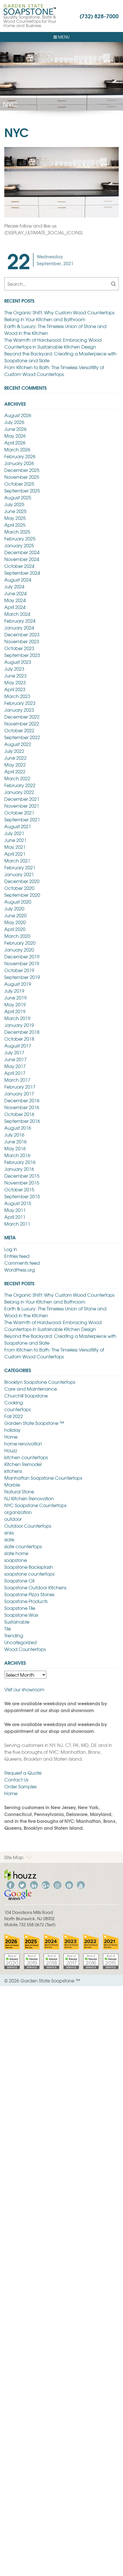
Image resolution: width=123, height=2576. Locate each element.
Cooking (14, 1402)
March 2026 (17, 449)
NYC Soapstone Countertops (35, 1505)
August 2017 (18, 1045)
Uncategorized (20, 1642)
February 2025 (20, 538)
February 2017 (20, 1087)
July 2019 (14, 991)
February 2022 (20, 785)
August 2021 (18, 826)
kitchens (13, 1471)
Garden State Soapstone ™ (34, 1423)
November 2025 (22, 477)
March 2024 (17, 614)
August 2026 (18, 415)
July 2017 (14, 1052)
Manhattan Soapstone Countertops (43, 1478)
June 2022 (15, 758)
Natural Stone (19, 1491)
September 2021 (22, 819)
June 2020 (15, 915)
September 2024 (22, 573)
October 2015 (19, 1189)
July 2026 (14, 422)
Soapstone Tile (20, 1608)
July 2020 (14, 908)
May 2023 (15, 682)
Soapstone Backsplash (29, 1567)
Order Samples (20, 1786)
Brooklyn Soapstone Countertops (40, 1382)
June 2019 (15, 998)
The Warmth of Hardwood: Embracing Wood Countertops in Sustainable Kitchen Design (53, 343)
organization (18, 1512)
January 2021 (19, 874)
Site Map (14, 1857)
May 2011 (15, 1210)
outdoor (13, 1519)
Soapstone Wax (21, 1615)
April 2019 (15, 1011)
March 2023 (17, 696)
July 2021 (14, 833)
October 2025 (19, 484)
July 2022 (14, 751)
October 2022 (19, 730)
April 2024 (15, 607)
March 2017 (17, 1080)
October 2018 (19, 1039)
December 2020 (22, 881)
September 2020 (22, 895)
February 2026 (20, 456)
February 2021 (20, 867)
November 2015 (22, 1183)
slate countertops (23, 1546)
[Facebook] (10, 1884)
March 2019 (17, 1018)
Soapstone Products (26, 1601)
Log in (11, 1249)
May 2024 (15, 600)
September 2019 (22, 977)
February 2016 (20, 1162)
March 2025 (17, 532)
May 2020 (15, 922)
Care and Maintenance (31, 1389)
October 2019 (19, 970)
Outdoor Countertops (28, 1526)
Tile (8, 1628)
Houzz (11, 1450)
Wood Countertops (25, 1649)
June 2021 (15, 840)
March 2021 (17, 860)
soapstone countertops (29, 1574)
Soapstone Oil (19, 1580)
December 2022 (22, 717)
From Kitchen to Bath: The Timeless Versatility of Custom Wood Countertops (54, 371)
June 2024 (15, 593)
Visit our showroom (24, 1689)
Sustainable (17, 1622)
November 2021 (22, 806)
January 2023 (19, 710)
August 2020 (18, 902)
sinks (9, 1533)
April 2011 (15, 1217)
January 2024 (19, 628)
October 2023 (19, 648)
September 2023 (22, 655)
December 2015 (22, 1176)
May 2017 (15, 1066)
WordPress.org (20, 1270)
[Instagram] (57, 1884)
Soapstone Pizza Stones (29, 1594)
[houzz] (20, 1874)
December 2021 (22, 799)
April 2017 (15, 1073)
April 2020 (15, 929)
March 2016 (17, 1155)
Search (113, 284)
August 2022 (18, 744)
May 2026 (15, 436)
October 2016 (19, 1114)
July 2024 (14, 586)
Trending (14, 1635)
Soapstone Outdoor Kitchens (35, 1587)
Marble (12, 1485)
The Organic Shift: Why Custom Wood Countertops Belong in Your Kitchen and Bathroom (59, 316)
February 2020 (20, 943)
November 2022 (22, 723)
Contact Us (16, 1779)
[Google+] (45, 1884)
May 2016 (15, 1148)
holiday (12, 1430)
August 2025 (18, 497)
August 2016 (18, 1128)
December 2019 (22, 956)
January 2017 (19, 1093)
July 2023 (14, 669)
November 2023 (22, 641)
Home (11, 1437)
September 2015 (22, 1196)
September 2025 (22, 490)
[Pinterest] (69, 1884)
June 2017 (15, 1059)
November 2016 (22, 1107)
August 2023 (18, 662)
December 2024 (22, 552)
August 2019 (18, 984)
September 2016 (22, 1121)
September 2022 (22, 737)
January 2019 (19, 1025)
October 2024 (19, 566)
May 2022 (15, 765)
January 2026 (19, 463)
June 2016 (15, 1141)
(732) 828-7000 (99, 16)
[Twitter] (22, 1884)
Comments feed (22, 1263)
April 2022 (15, 771)
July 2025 (14, 504)
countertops (17, 1409)
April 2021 (15, 854)
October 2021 (19, 813)
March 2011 (17, 1224)
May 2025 (15, 518)
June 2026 (15, 429)
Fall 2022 (14, 1416)
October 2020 (19, 888)
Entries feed (17, 1256)
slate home (16, 1553)
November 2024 (22, 559)
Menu (63, 37)
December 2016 (22, 1100)
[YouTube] (81, 1884)
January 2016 (19, 1169)
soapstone (16, 1560)
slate (9, 1539)
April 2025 (15, 525)
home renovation (23, 1443)
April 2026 (15, 443)
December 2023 (22, 634)
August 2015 (18, 1203)
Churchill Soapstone (26, 1395)
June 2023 (15, 675)
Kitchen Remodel (23, 1464)
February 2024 (20, 621)
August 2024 (18, 580)
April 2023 (15, 689)
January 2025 (19, 545)
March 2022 (17, 778)
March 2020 (17, 936)
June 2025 (15, 511)
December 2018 (22, 1032)
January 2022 (19, 792)
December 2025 (22, 470)
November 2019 (22, 963)
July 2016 (14, 1135)
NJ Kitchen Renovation (29, 1498)
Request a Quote (23, 1773)
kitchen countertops (26, 1457)
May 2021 (15, 847)
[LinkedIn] (34, 1884)
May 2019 (15, 1004)
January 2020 (19, 950)
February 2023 (20, 703)
